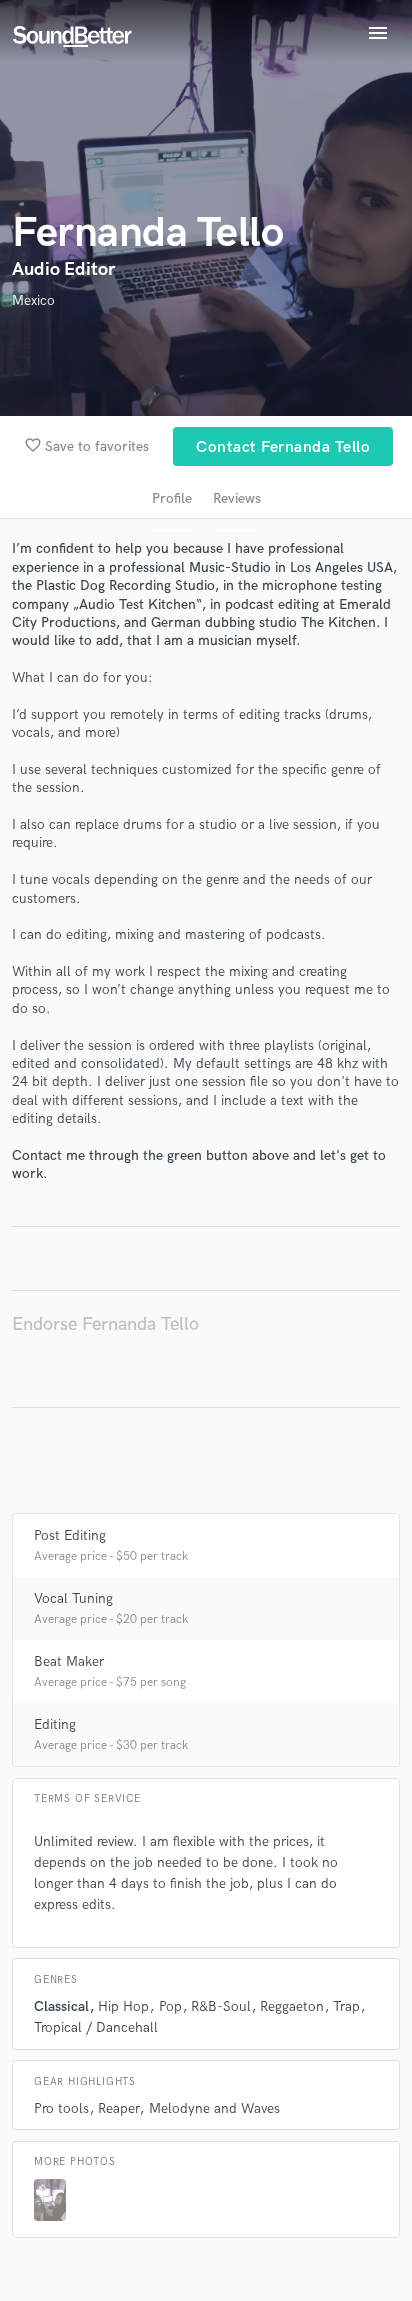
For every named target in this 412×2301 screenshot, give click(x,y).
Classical (61, 2006)
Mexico (33, 300)
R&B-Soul (221, 2006)
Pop (170, 2006)
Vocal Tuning (73, 1598)
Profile (172, 498)
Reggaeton (292, 2006)
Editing (55, 1724)
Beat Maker (69, 1661)
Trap (346, 2006)
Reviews (237, 498)
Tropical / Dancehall (96, 2027)
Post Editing (70, 1535)
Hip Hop (123, 2006)
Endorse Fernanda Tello (105, 1324)
